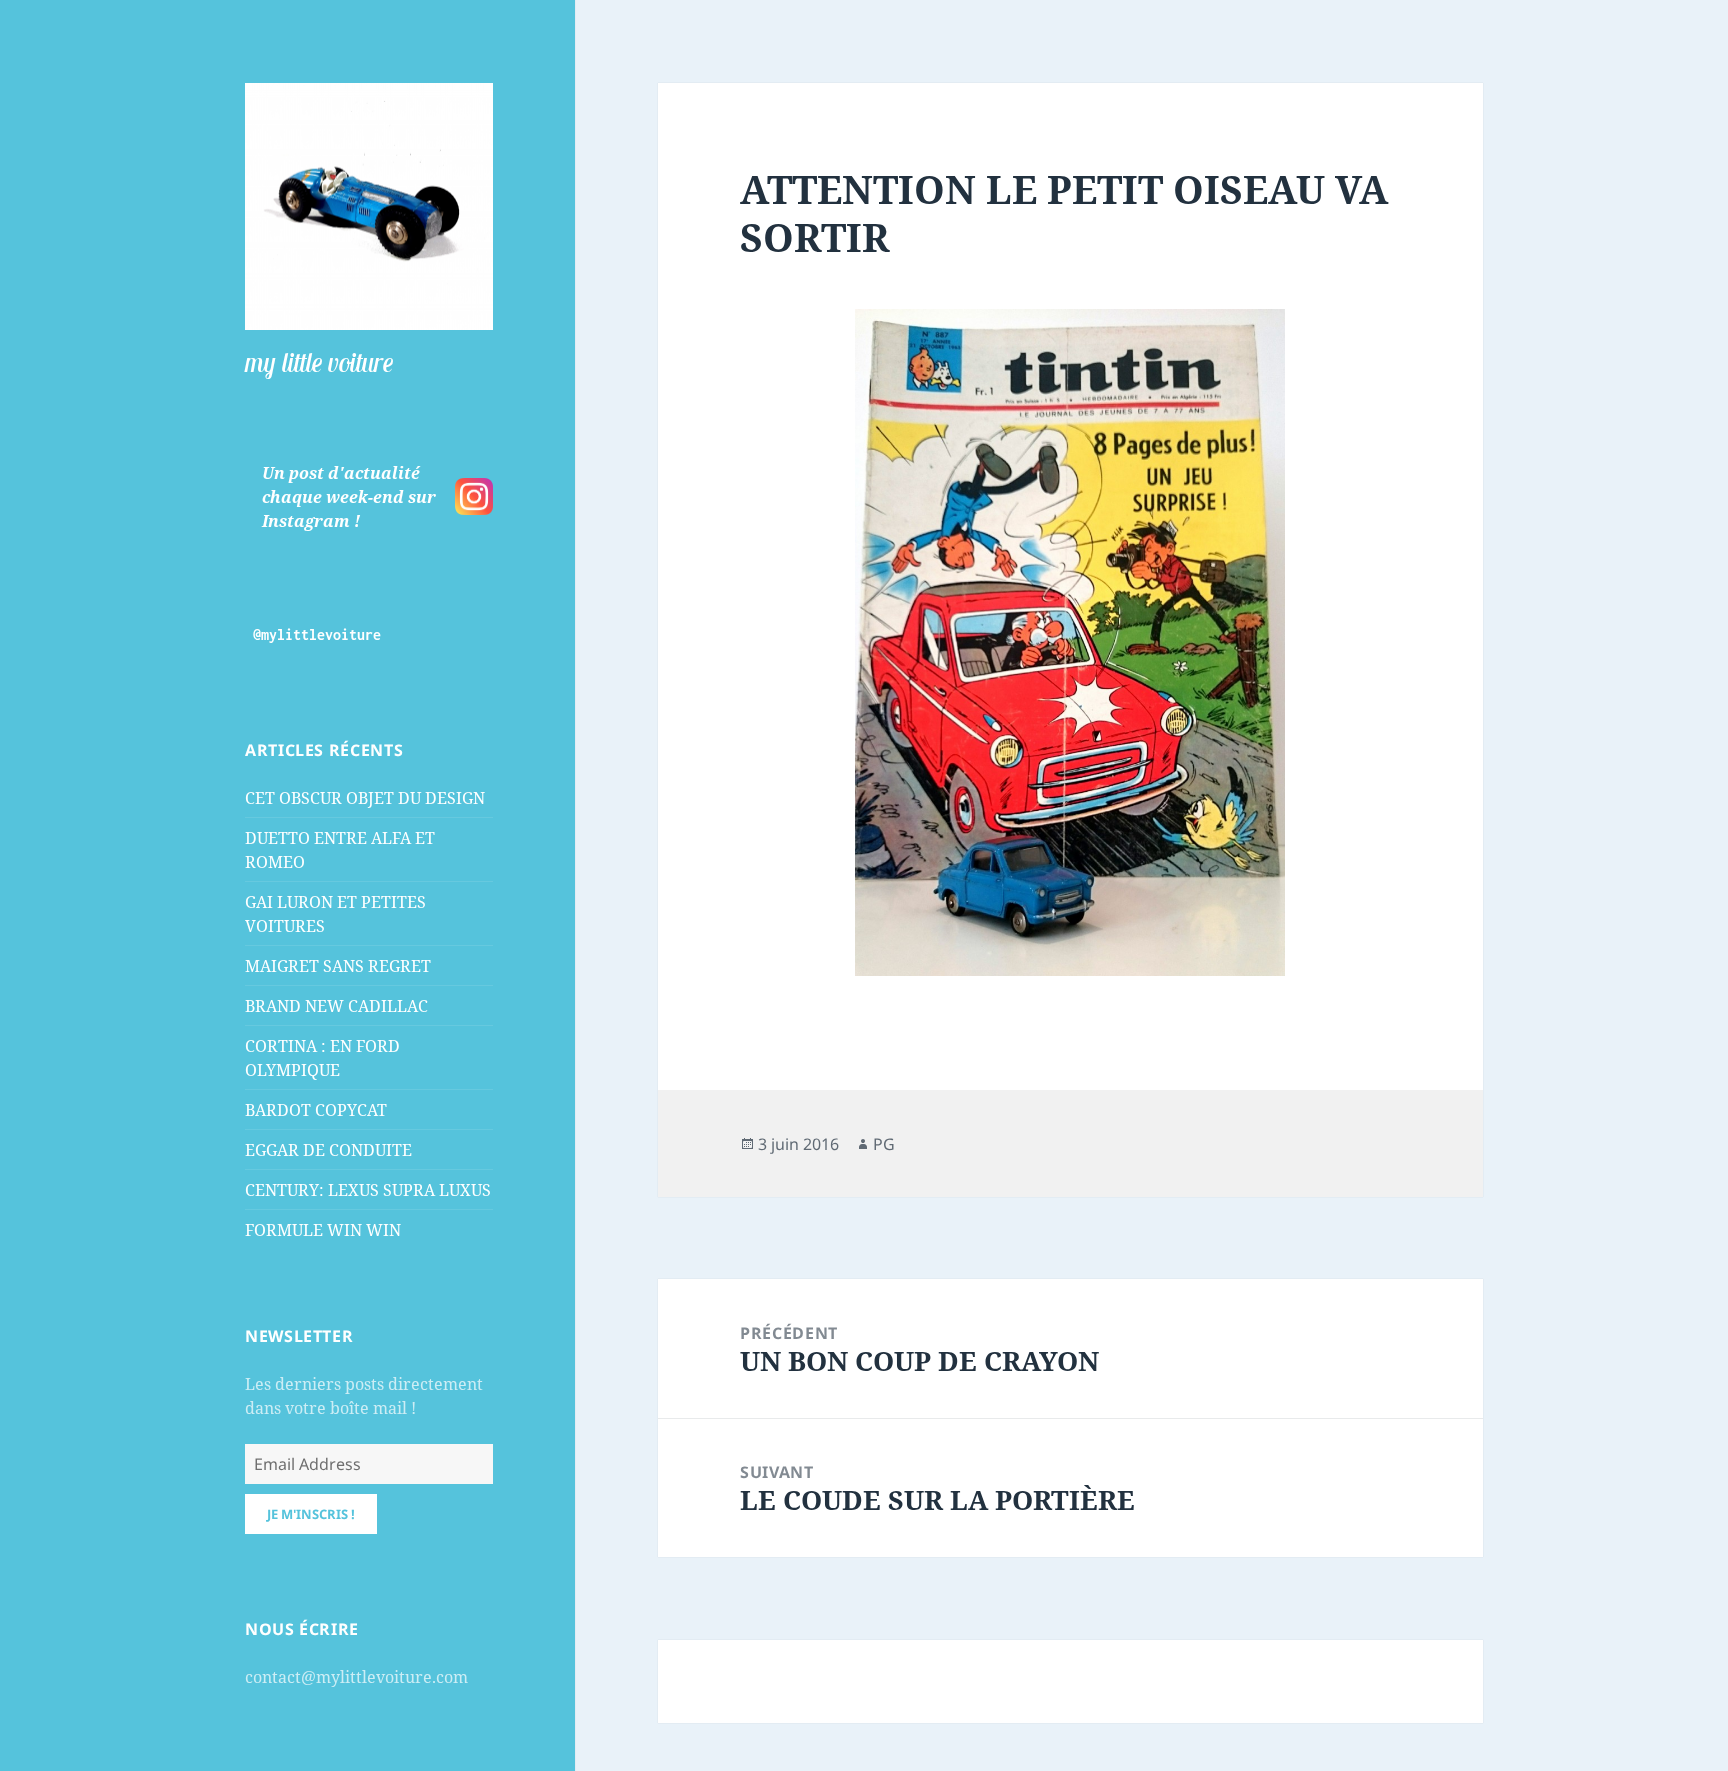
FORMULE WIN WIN (323, 1230)
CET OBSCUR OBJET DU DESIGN (365, 798)
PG (884, 1144)
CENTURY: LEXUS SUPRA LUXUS (368, 1190)
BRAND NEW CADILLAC (336, 1006)
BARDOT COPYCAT (316, 1110)
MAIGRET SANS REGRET (338, 966)
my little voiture (319, 362)
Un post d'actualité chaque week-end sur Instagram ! (349, 497)
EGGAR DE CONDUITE (328, 1150)
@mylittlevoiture (317, 634)
